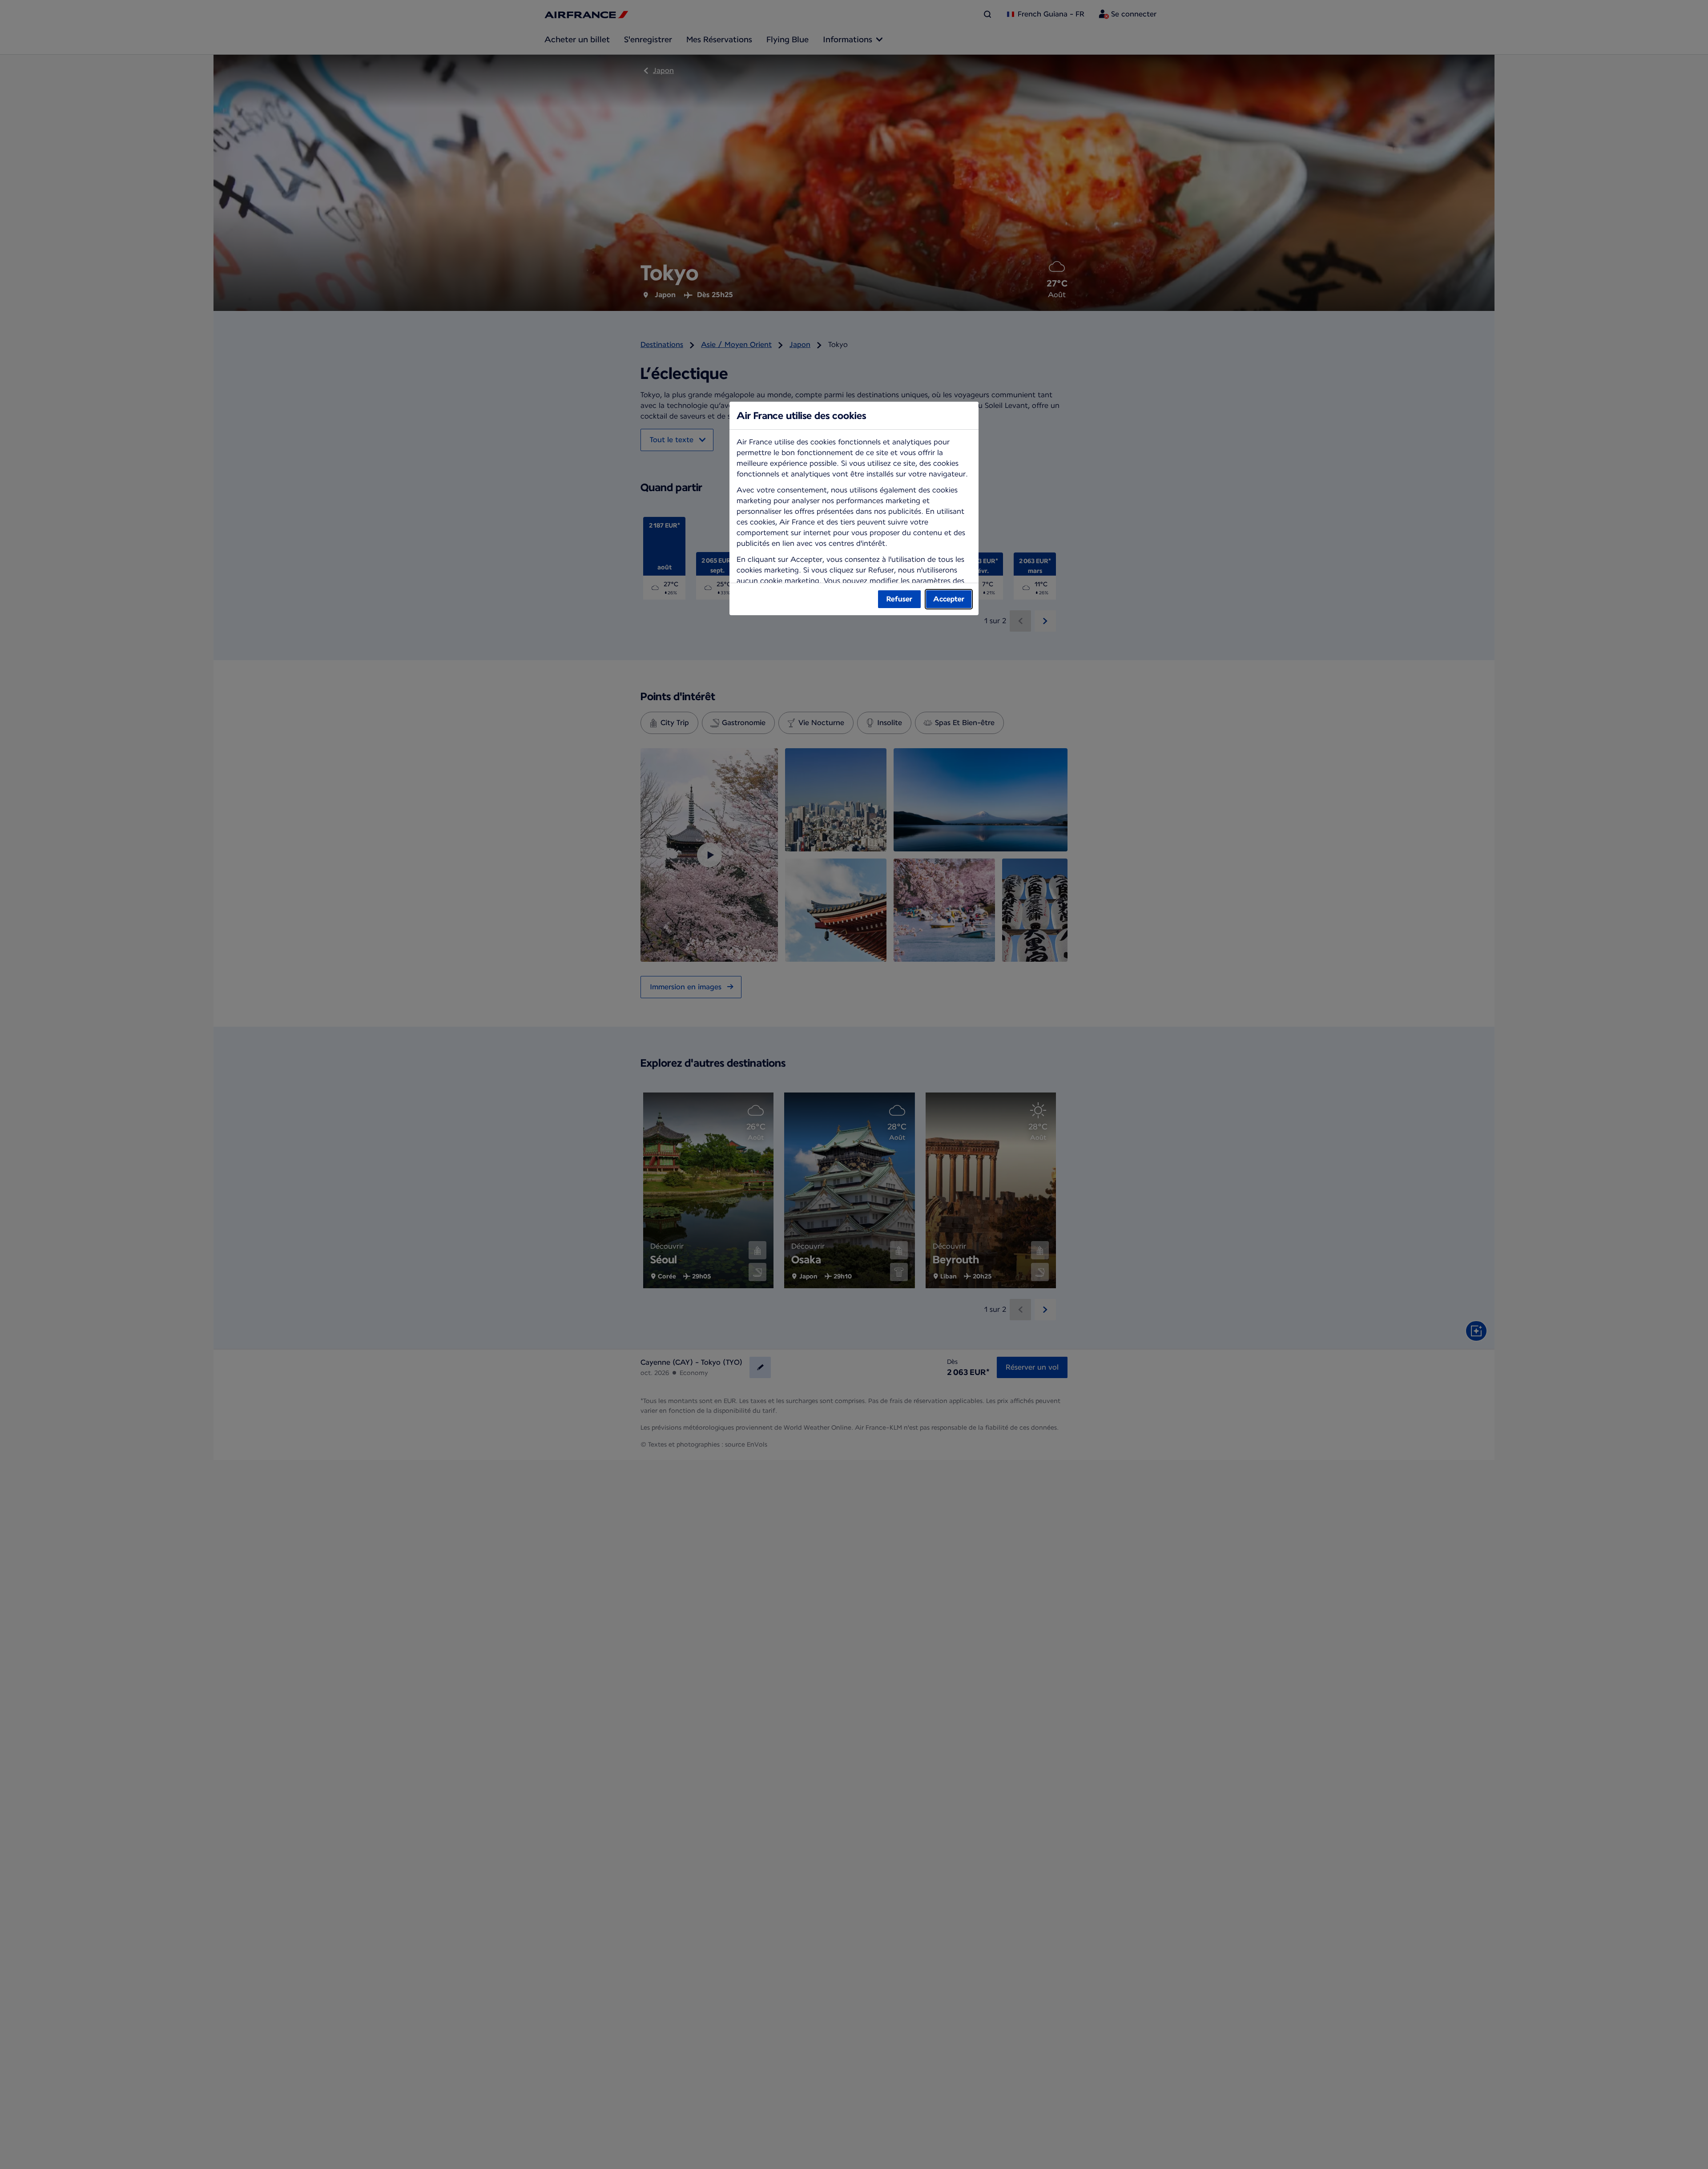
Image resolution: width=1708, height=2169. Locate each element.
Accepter (949, 599)
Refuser (899, 599)
